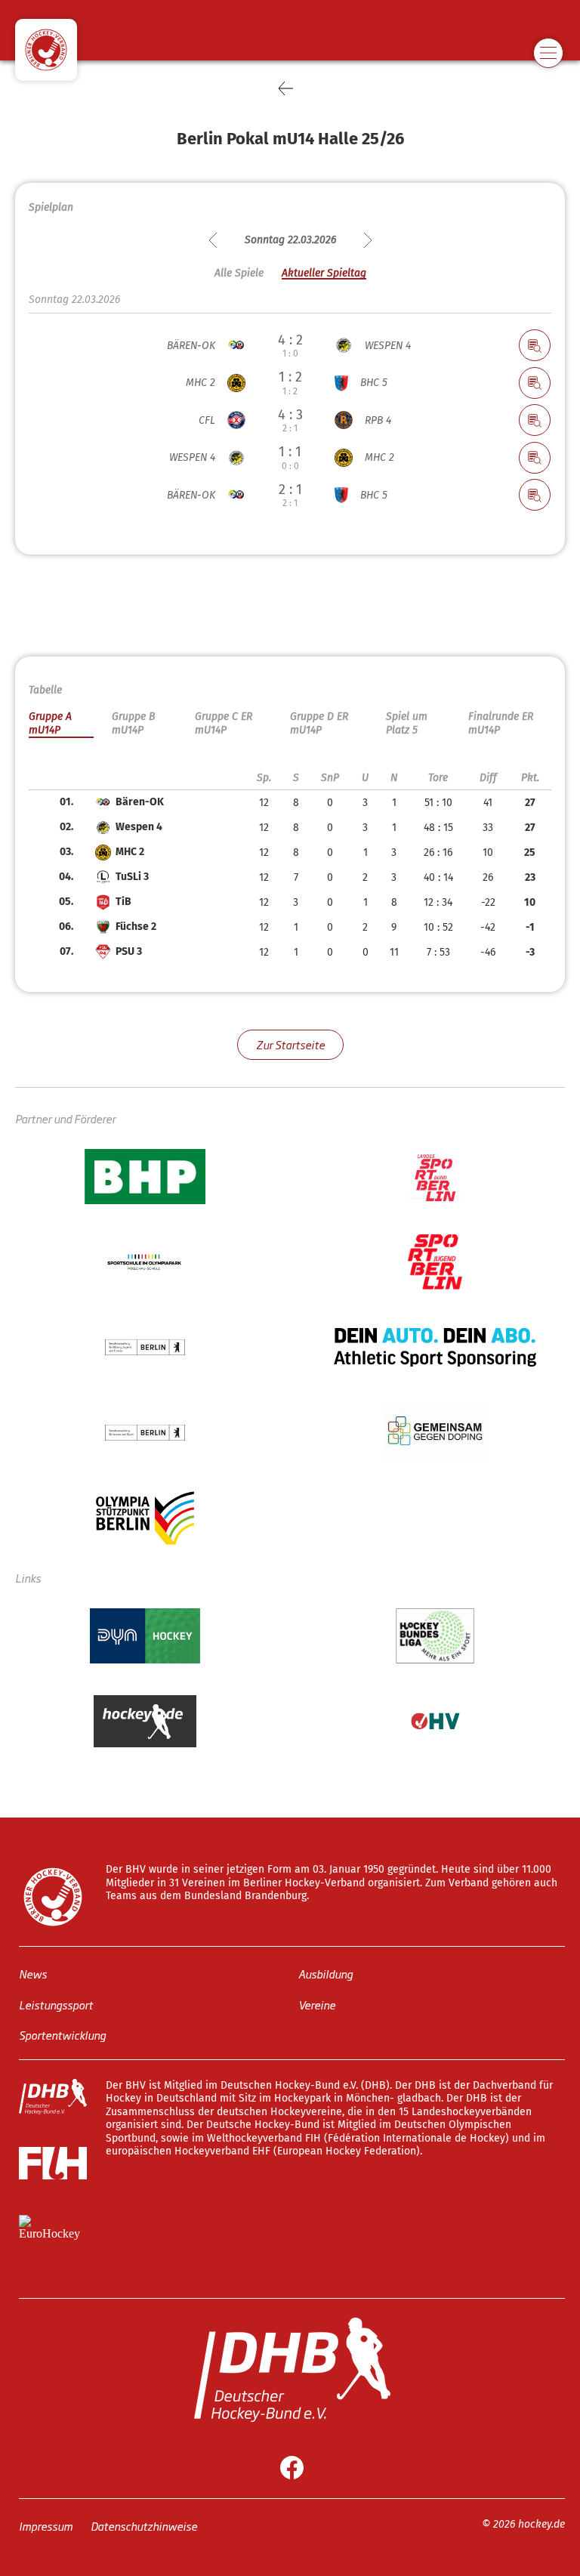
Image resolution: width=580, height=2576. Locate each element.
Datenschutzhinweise (144, 2526)
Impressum (46, 2526)
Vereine (317, 2005)
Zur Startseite (290, 1044)
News (33, 1974)
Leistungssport (56, 2005)
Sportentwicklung (62, 2035)
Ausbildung (325, 1974)
